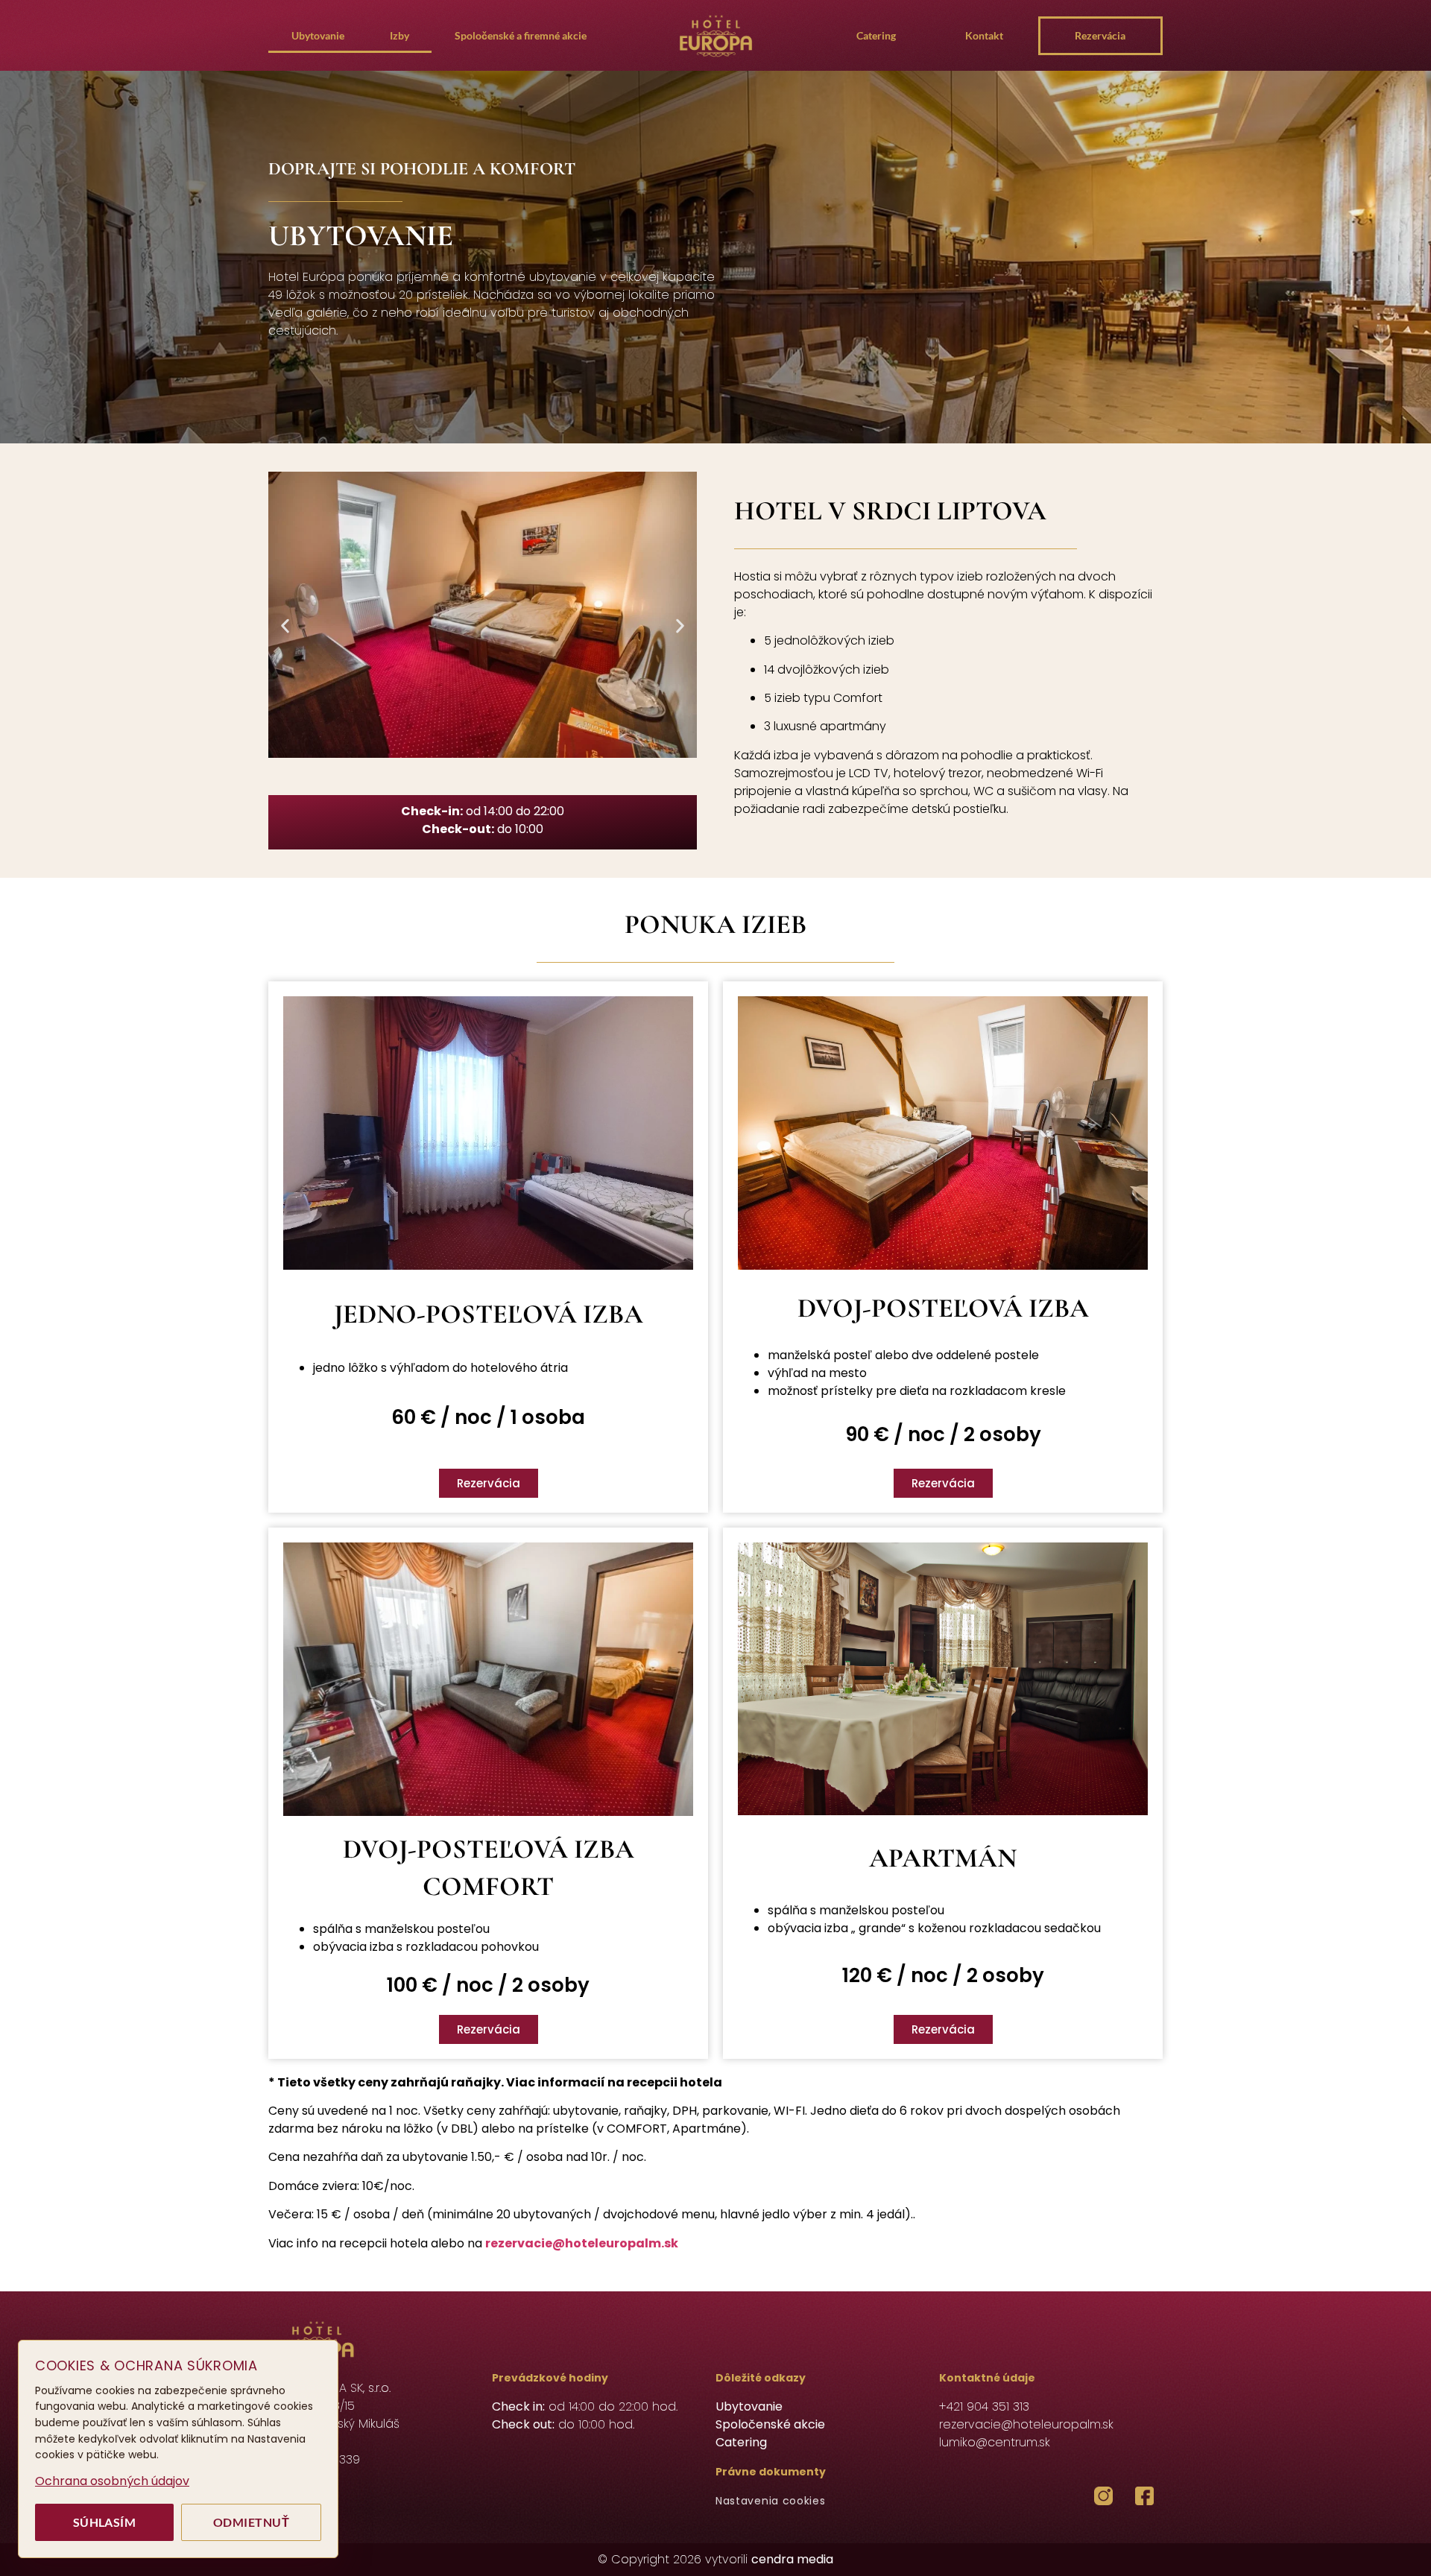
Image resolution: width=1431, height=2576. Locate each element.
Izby (399, 35)
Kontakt (984, 35)
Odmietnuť (251, 2522)
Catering (876, 35)
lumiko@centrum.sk (995, 2442)
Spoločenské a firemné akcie (521, 35)
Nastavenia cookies (771, 2501)
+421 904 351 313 (984, 2406)
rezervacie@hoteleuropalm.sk (582, 2243)
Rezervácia (1100, 35)
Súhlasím (105, 2522)
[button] (285, 626)
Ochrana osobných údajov (112, 2481)
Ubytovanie (318, 35)
